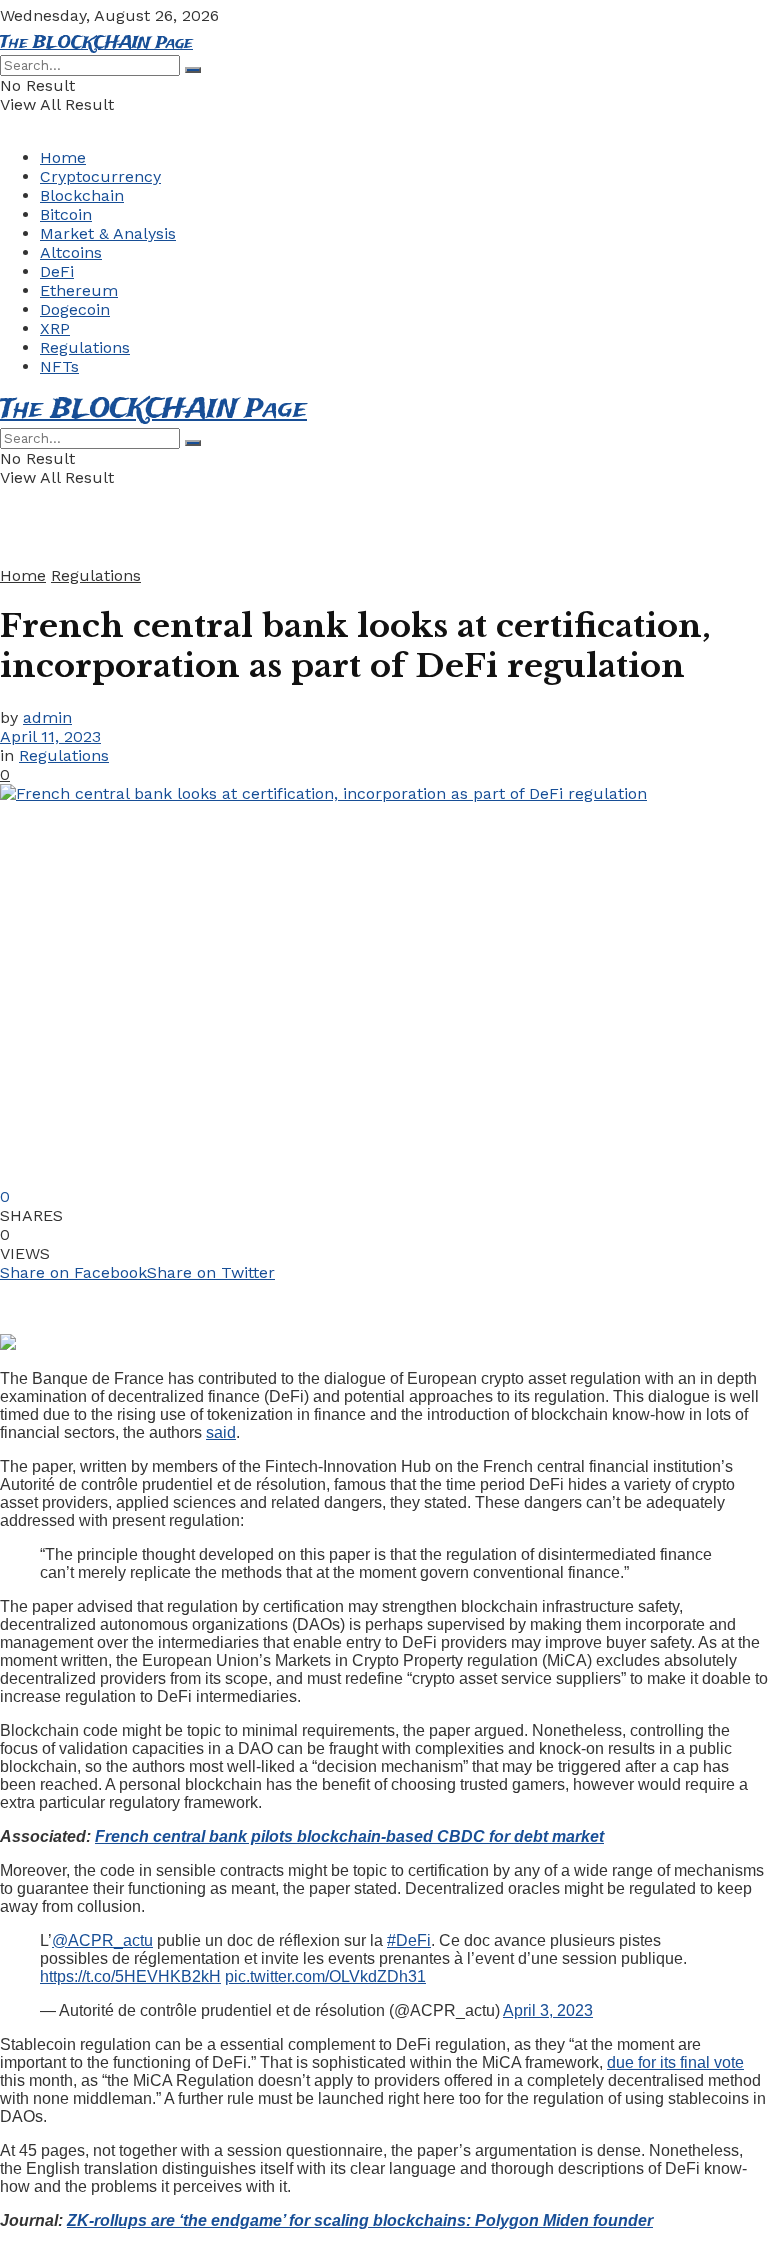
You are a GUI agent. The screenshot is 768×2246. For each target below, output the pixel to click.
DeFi (57, 271)
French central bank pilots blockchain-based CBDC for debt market (349, 1836)
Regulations (85, 347)
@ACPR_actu (102, 1940)
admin (47, 717)
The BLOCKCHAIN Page (96, 43)
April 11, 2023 (50, 736)
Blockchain (82, 195)
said (221, 1432)
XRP (55, 328)
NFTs (59, 366)
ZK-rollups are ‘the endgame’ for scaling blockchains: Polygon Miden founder (360, 2220)
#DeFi (409, 1940)
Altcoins (71, 252)
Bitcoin (66, 214)
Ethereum (79, 290)
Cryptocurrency (100, 176)
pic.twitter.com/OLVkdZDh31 (325, 1976)
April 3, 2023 (548, 2010)
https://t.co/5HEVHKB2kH (130, 1976)
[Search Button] (193, 70)
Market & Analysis (108, 233)
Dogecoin (75, 309)
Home (63, 157)
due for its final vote (675, 2062)
